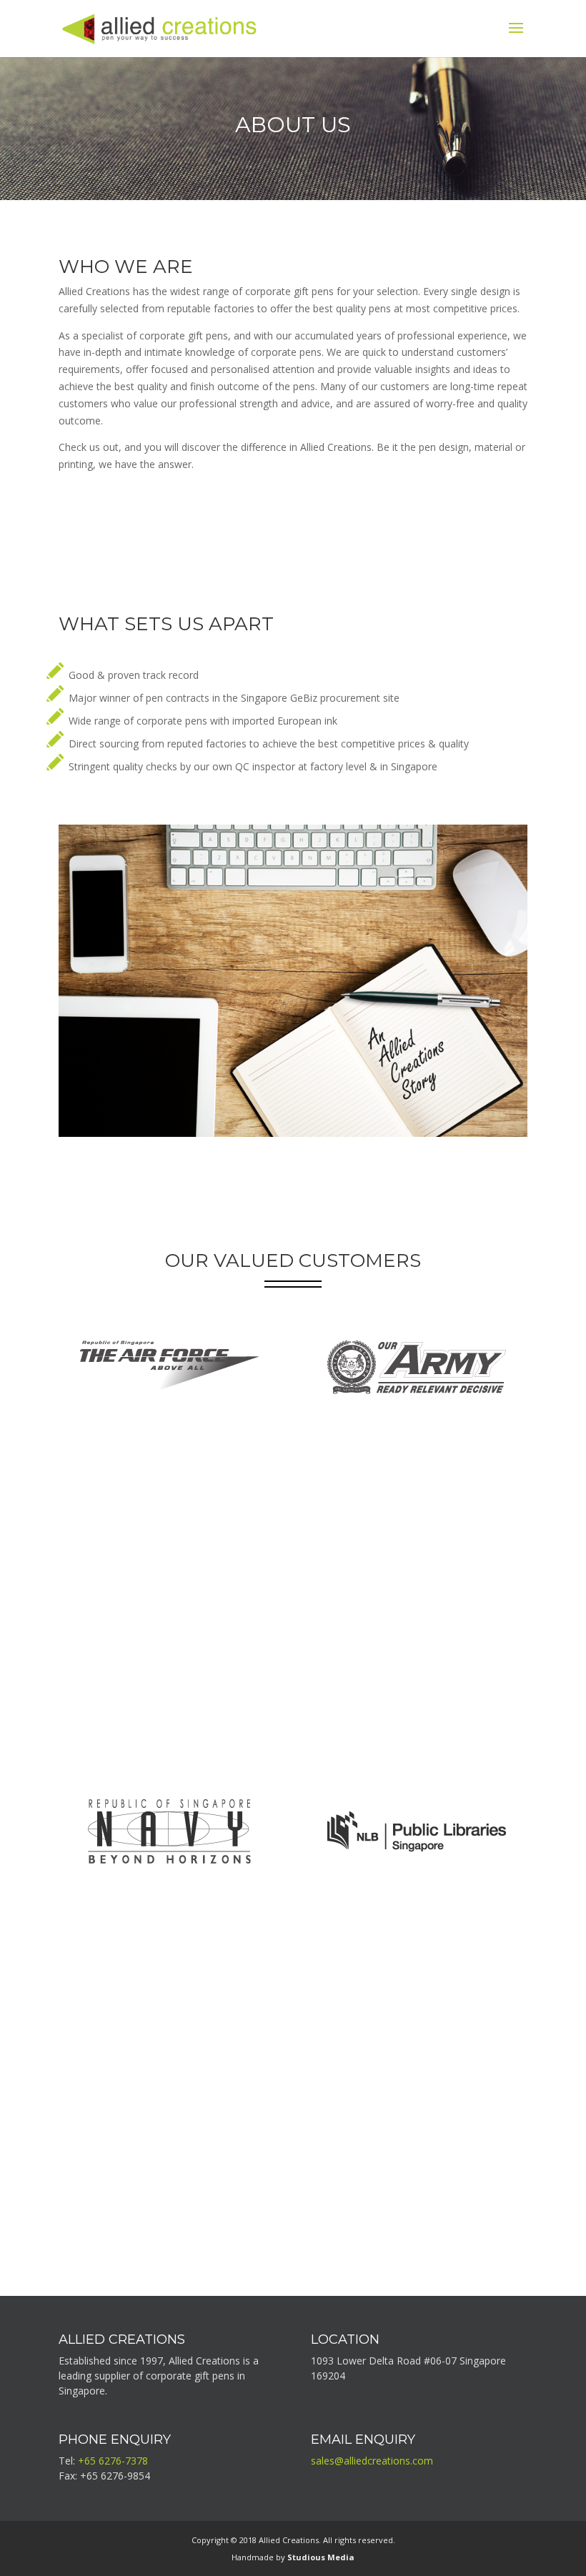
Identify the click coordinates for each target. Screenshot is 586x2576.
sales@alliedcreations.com (372, 2461)
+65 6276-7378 (113, 2461)
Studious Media (321, 2557)
